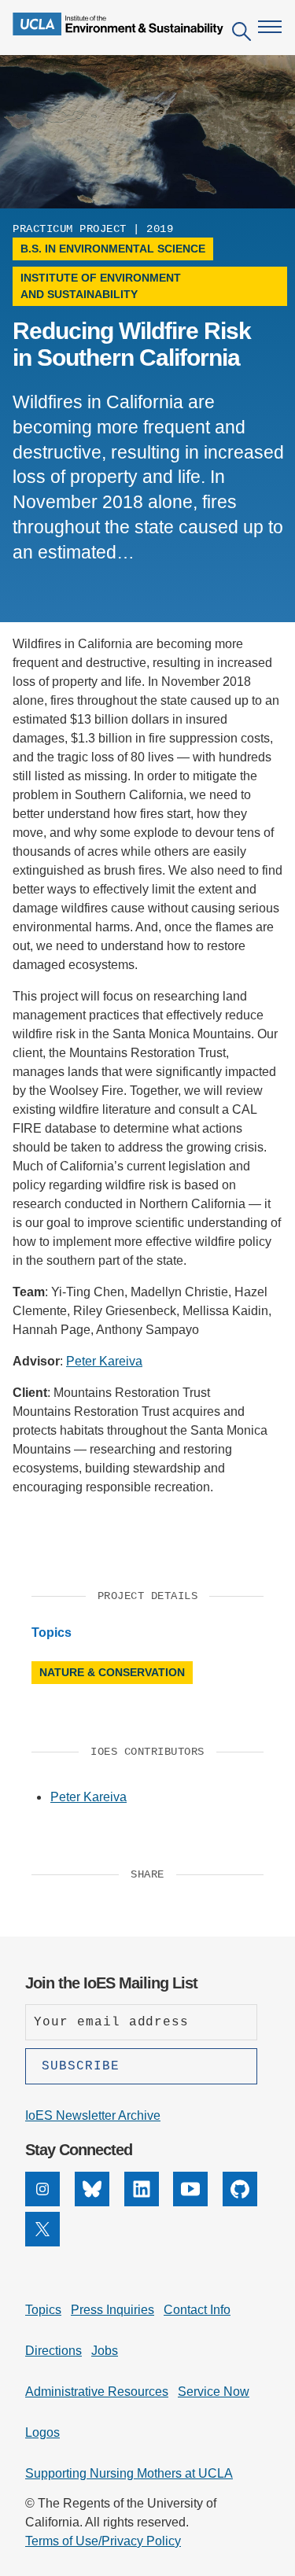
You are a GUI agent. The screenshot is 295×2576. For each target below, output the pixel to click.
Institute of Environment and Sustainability (101, 286)
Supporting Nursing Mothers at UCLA (129, 2473)
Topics (43, 2310)
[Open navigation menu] (270, 27)
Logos (42, 2432)
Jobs (105, 2351)
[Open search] (242, 34)
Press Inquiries (112, 2310)
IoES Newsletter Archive (93, 2115)
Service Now (214, 2392)
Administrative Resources (97, 2392)
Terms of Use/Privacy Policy (103, 2541)
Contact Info (197, 2310)
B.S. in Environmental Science (113, 249)
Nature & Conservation (112, 1672)
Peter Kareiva (104, 1361)
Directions (53, 2351)
